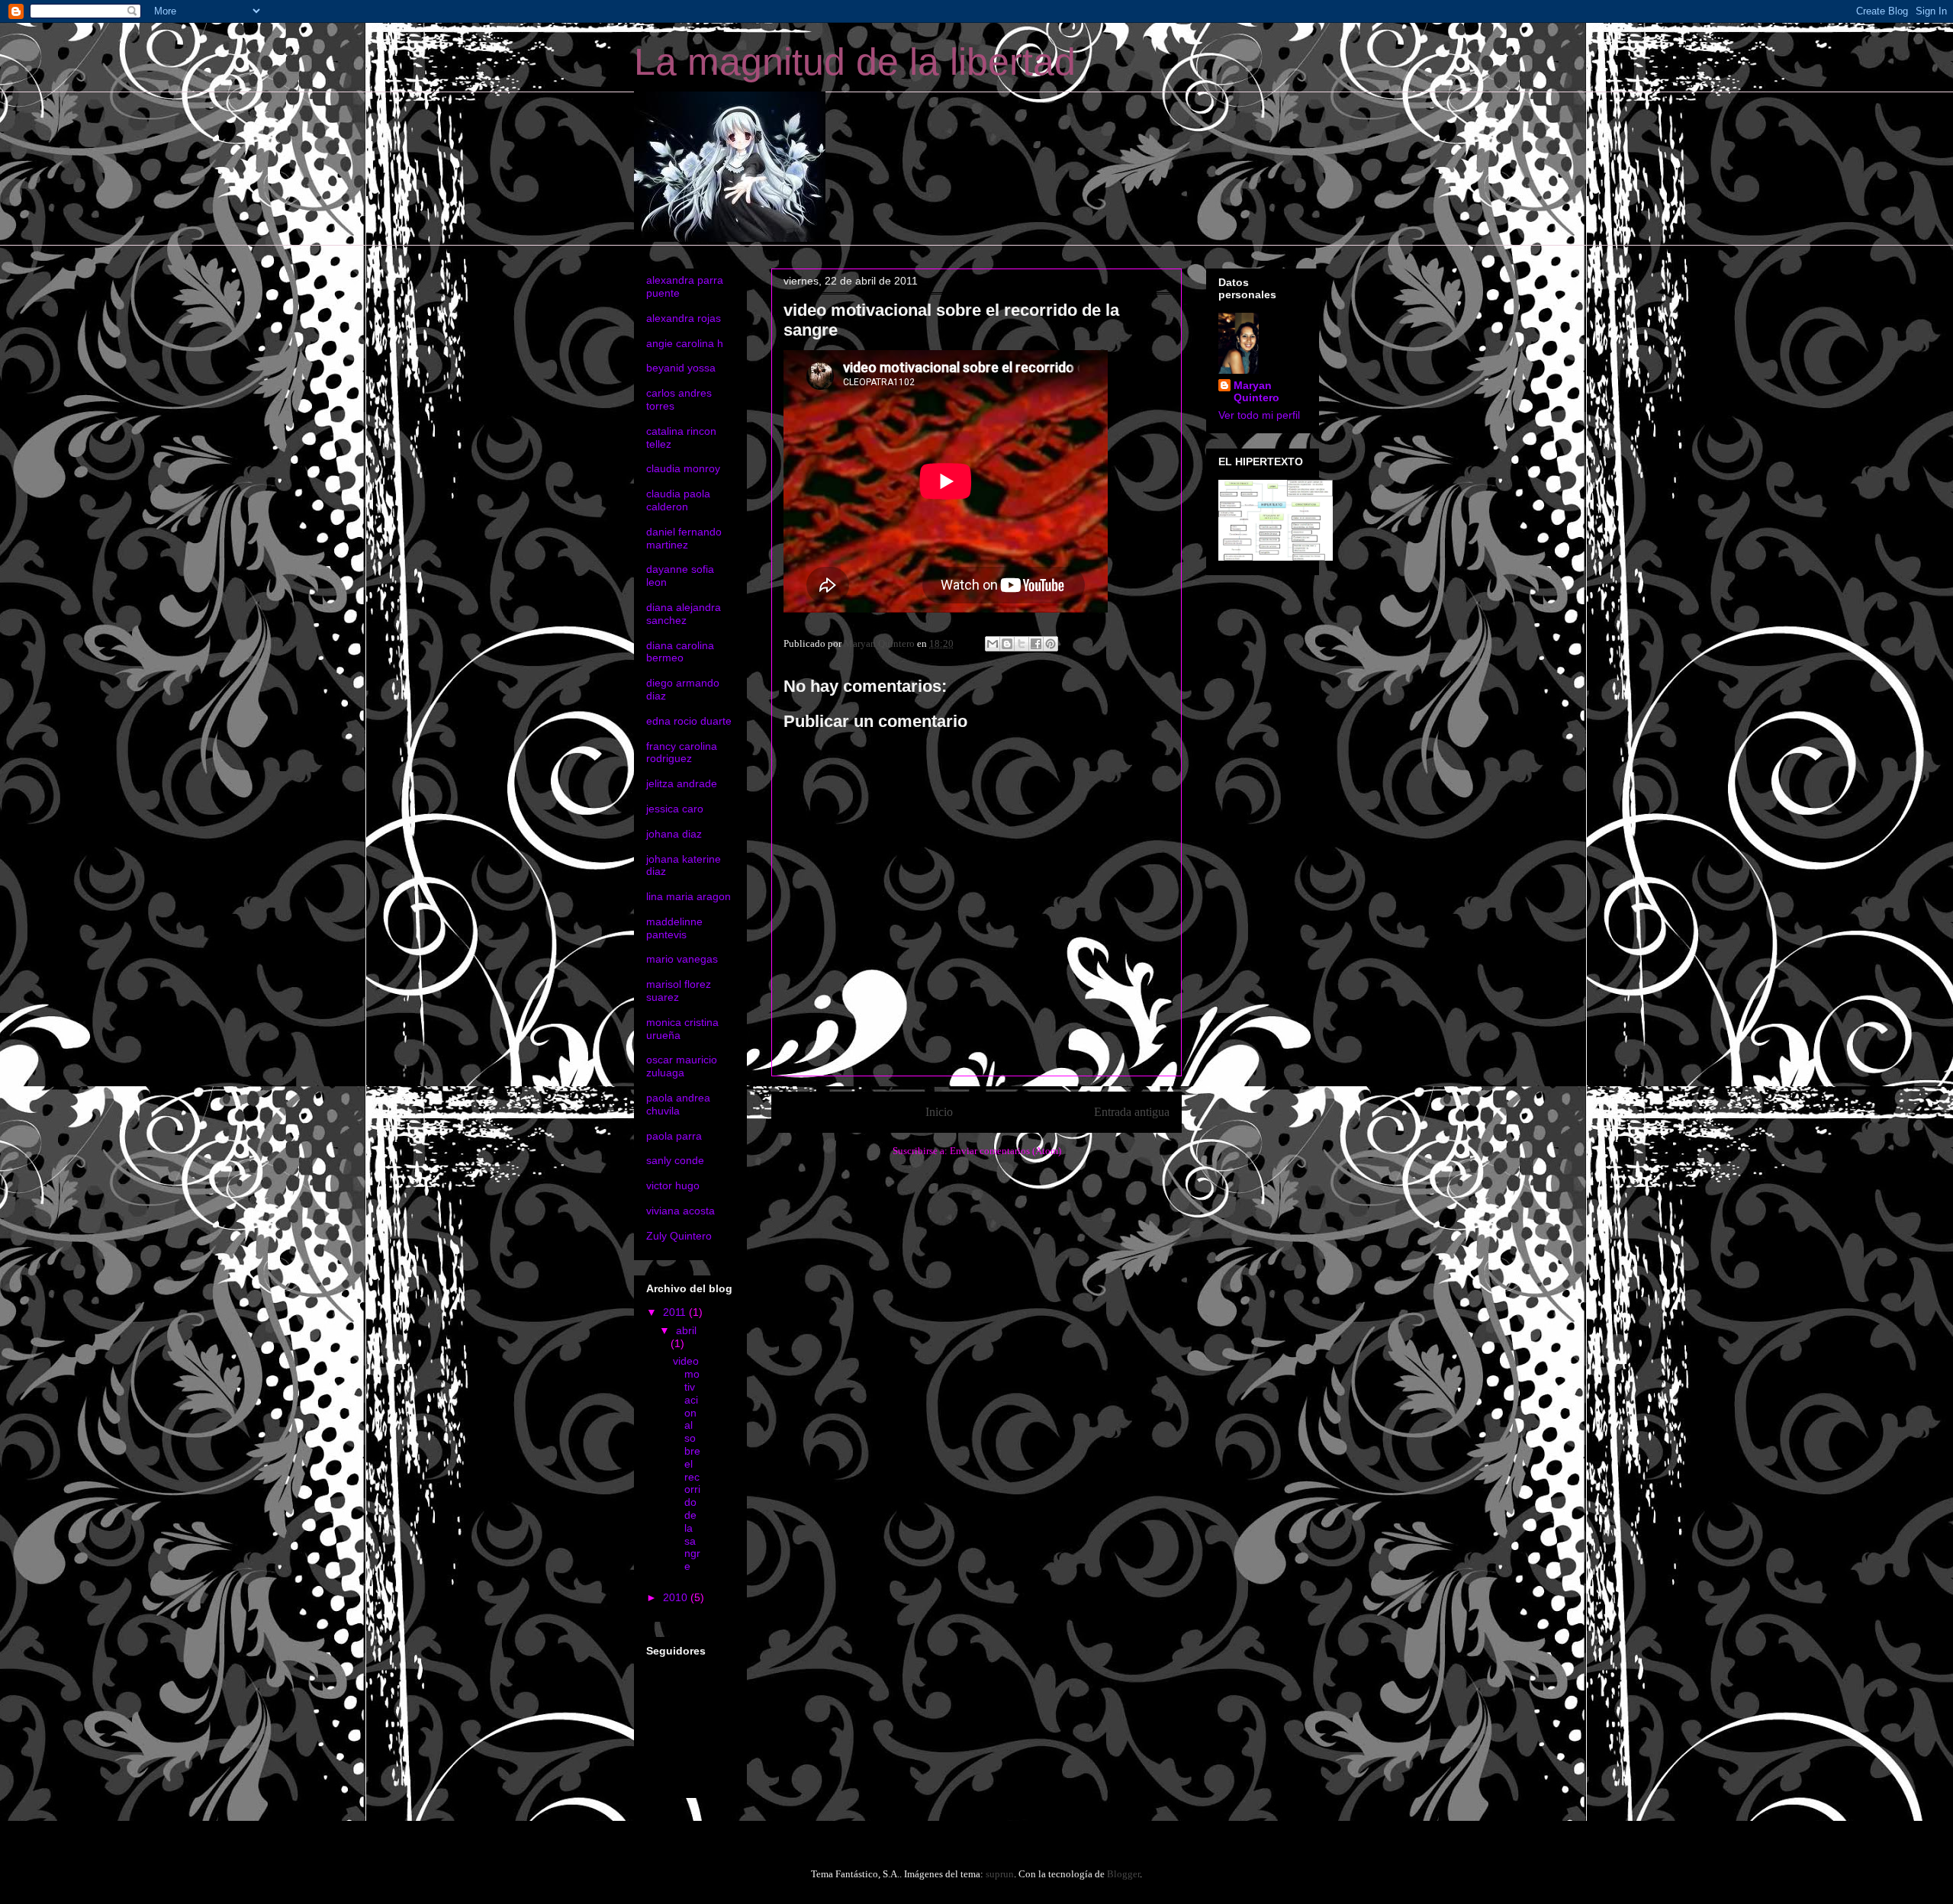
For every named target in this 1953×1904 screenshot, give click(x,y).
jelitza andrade (682, 783)
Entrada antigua (1132, 1112)
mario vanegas (682, 959)
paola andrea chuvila (678, 1104)
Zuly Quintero (679, 1236)
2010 (677, 1597)
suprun (1000, 1874)
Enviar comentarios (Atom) (1005, 1151)
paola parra (674, 1136)
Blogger (1123, 1874)
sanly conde (675, 1160)
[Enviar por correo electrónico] (993, 644)
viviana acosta (680, 1211)
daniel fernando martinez (684, 538)
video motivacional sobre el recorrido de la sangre (687, 1463)
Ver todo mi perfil (1259, 415)
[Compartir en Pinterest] (1051, 644)
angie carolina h (685, 343)
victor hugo (673, 1185)
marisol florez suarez (679, 991)
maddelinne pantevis (674, 928)
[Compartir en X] (1022, 644)
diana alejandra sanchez (684, 614)
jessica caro (675, 809)
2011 (676, 1312)
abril (686, 1330)
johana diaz (674, 834)
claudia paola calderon (678, 500)
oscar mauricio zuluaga (682, 1066)
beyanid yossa (681, 368)
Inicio (939, 1112)
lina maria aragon (689, 896)
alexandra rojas (684, 318)
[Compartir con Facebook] (1036, 644)
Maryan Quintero (1256, 391)
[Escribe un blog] (1007, 644)
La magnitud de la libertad (855, 62)
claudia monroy (683, 468)
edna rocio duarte (689, 721)
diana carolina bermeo (680, 652)
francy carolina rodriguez (682, 753)
